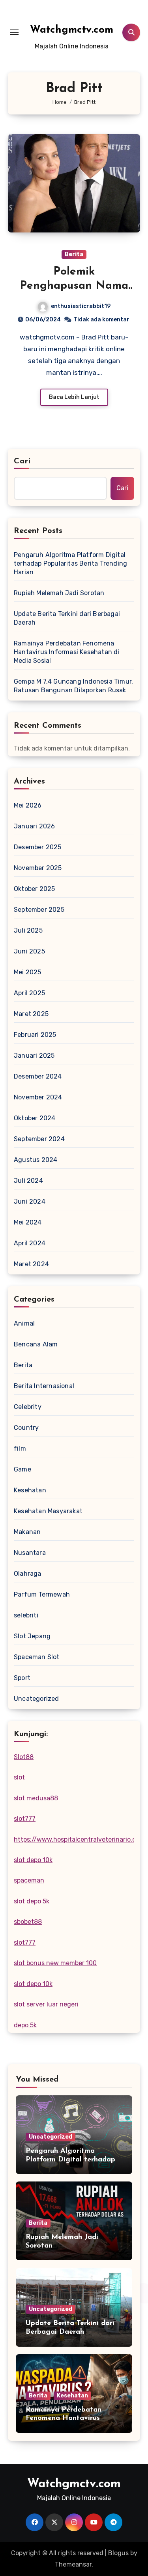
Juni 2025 (29, 951)
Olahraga (28, 1574)
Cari (22, 461)
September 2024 (39, 1139)
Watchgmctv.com (72, 30)
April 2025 (29, 993)
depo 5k (25, 2025)
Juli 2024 (28, 1181)
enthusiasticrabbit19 (81, 306)
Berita (74, 254)
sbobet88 (28, 1922)
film (20, 1448)
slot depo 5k (32, 1901)
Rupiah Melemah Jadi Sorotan (59, 593)
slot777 (25, 1819)
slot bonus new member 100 (55, 1963)
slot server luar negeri (46, 2004)
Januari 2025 (34, 1056)
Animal (24, 1323)
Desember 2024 (38, 1076)
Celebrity (28, 1407)
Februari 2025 (35, 1035)
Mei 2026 (28, 805)
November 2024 (38, 1097)
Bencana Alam (36, 1344)
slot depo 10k (33, 1860)
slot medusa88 (36, 1798)
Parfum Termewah (42, 1594)
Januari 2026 (34, 826)
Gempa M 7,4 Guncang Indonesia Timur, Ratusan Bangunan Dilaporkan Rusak (73, 686)
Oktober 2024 (35, 1118)
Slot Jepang (32, 1636)
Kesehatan (30, 1490)
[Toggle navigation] (14, 32)
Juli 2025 (28, 930)
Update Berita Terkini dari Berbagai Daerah (67, 618)
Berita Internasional (44, 1386)
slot (19, 1777)
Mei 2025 (28, 972)
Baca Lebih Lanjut (74, 397)
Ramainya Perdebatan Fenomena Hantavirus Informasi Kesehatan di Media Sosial (67, 652)
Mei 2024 (28, 1222)
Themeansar (73, 2564)
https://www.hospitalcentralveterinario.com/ (81, 1839)
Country (26, 1428)
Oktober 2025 (34, 889)
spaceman (29, 1880)
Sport (22, 1678)
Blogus (118, 2553)
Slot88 (24, 1757)
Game (22, 1469)
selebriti (26, 1615)
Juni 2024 (30, 1201)
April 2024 (30, 1243)
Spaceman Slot (37, 1657)
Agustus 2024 (36, 1160)
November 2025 (38, 868)
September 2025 (39, 910)
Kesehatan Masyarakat (48, 1511)
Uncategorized (37, 1699)
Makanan (27, 1532)
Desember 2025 (38, 847)
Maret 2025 (31, 1014)
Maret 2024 (31, 1264)
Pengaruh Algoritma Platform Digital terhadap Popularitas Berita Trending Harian (70, 563)
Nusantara (30, 1553)
